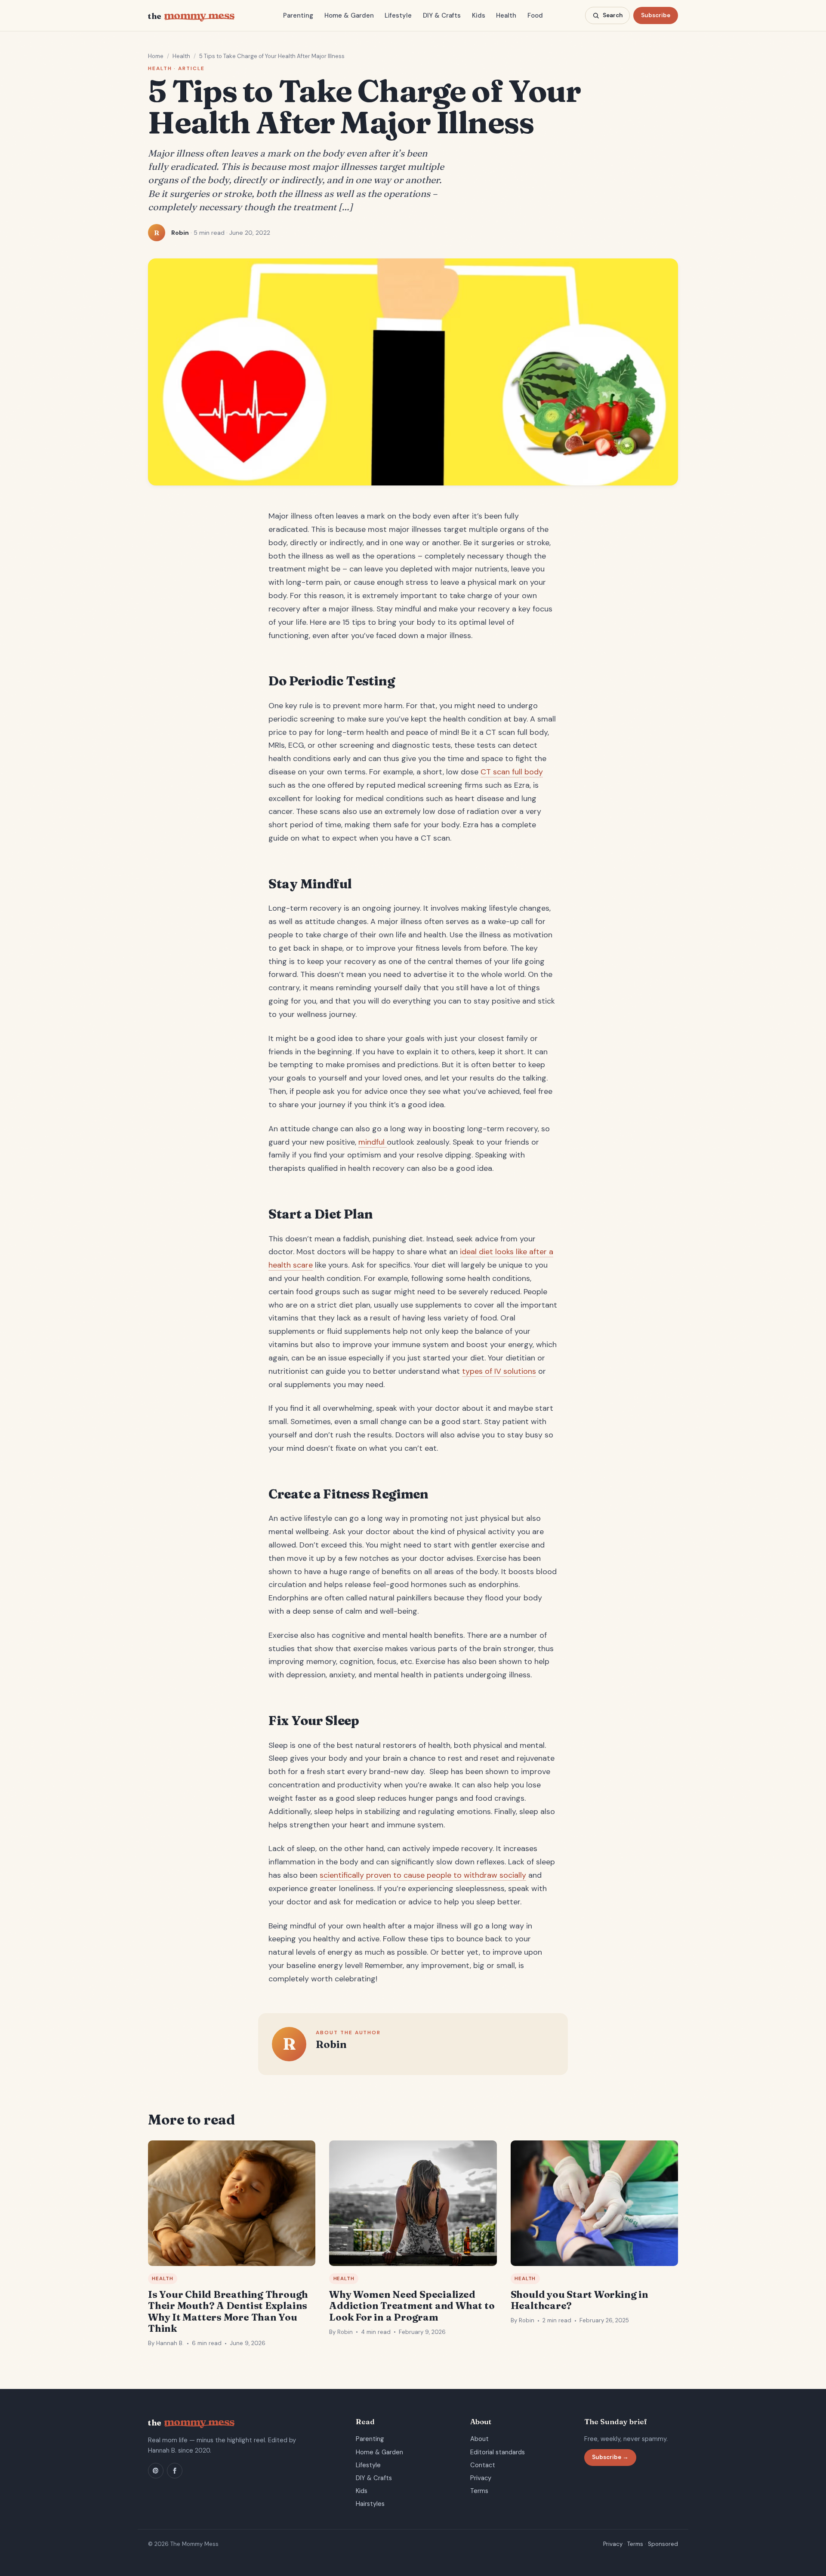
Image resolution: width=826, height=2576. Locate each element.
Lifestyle (398, 15)
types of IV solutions (499, 1371)
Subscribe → (610, 2457)
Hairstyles (370, 2504)
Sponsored (663, 2544)
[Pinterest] (156, 2471)
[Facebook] (175, 2471)
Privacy (481, 2478)
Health (506, 15)
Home (156, 56)
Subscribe (656, 15)
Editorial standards (498, 2452)
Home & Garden (349, 15)
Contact (483, 2465)
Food (535, 15)
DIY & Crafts (442, 15)
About (479, 2439)
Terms (479, 2491)
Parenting (298, 15)
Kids (479, 15)
